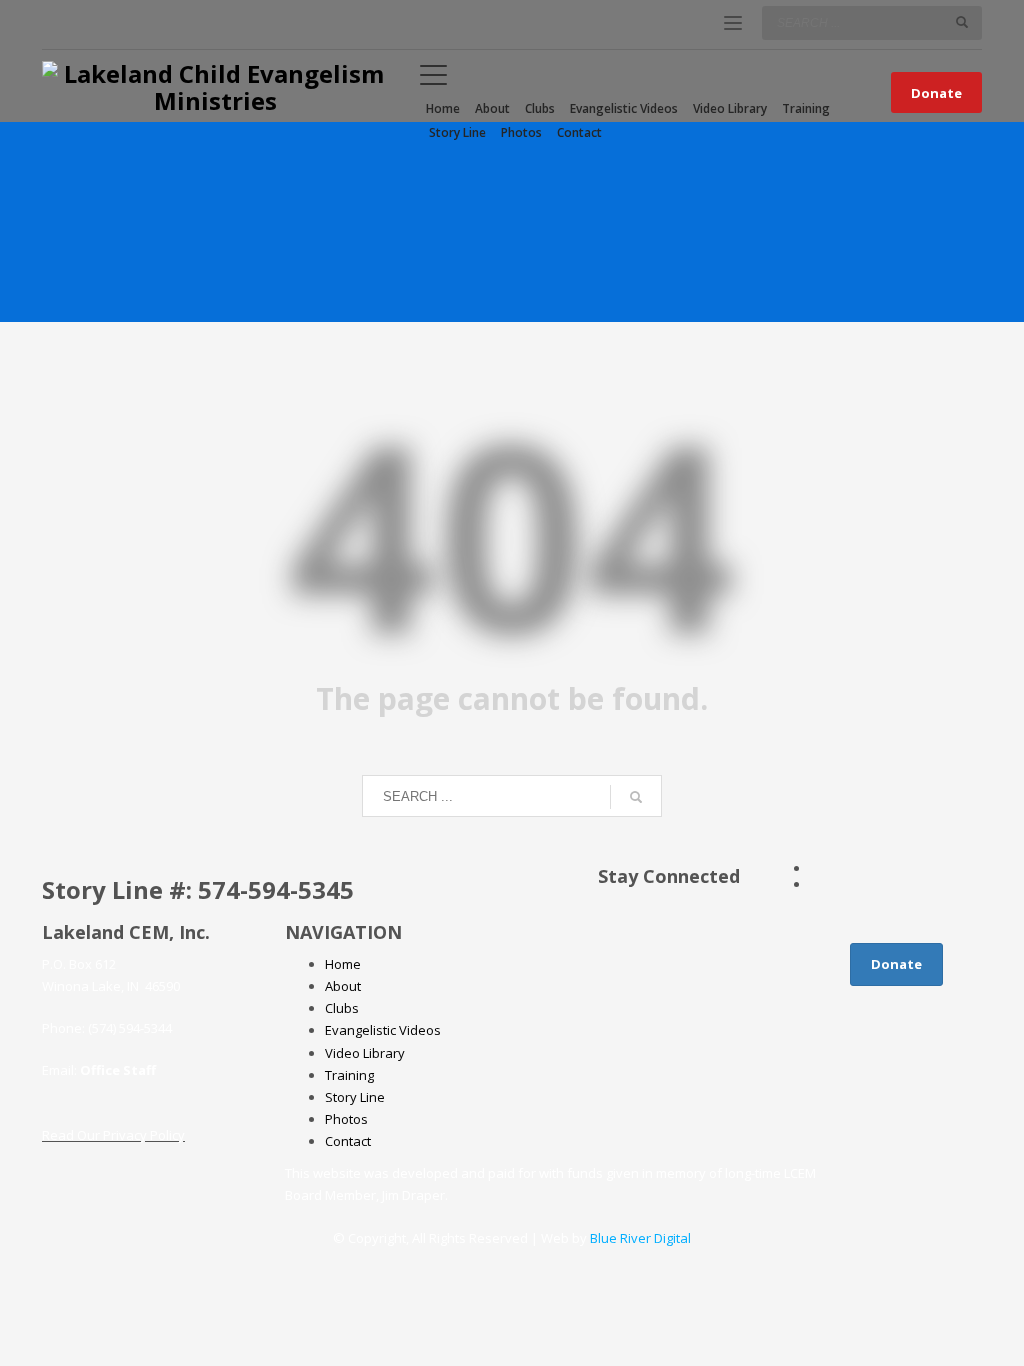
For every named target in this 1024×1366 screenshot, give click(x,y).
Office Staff (118, 1070)
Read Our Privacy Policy (113, 1135)
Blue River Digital (640, 1238)
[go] (962, 22)
